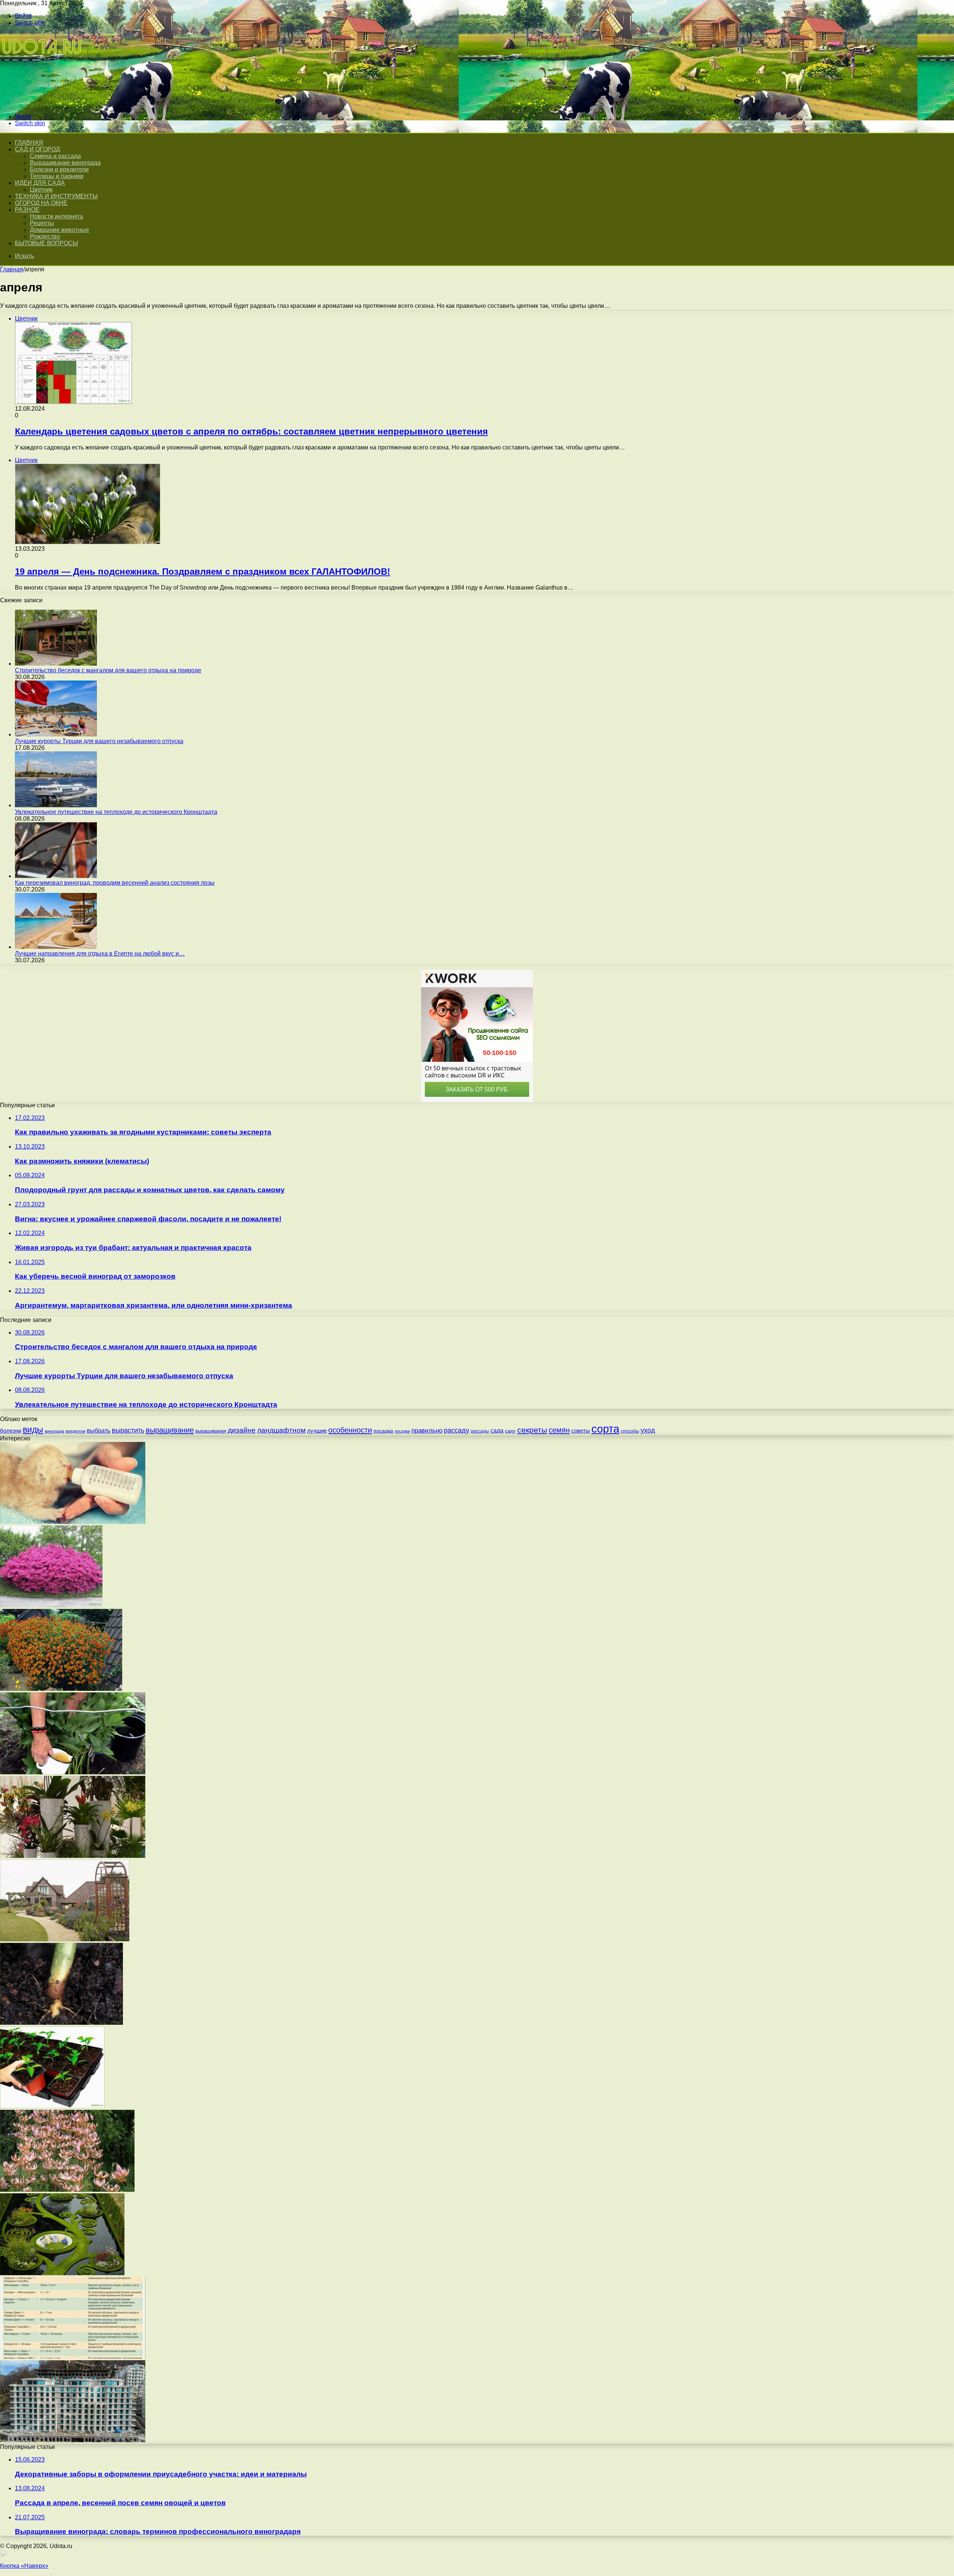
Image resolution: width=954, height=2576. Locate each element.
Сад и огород (37, 149)
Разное (27, 210)
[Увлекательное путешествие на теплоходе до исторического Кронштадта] (56, 805)
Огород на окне (41, 203)
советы (581, 1431)
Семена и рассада (55, 156)
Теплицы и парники (57, 176)
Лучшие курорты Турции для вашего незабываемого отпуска (99, 741)
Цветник (41, 190)
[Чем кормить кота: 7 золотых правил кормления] (73, 1522)
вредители (75, 1431)
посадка (383, 1431)
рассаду (457, 1430)
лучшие (317, 1431)
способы (630, 1431)
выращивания (211, 1431)
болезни (11, 1431)
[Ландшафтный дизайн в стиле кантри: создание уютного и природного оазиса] (65, 1939)
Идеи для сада (40, 183)
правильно (427, 1431)
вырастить (128, 1430)
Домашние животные (59, 230)
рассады (480, 1431)
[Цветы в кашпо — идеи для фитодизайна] (73, 1856)
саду (510, 1431)
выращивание (170, 1430)
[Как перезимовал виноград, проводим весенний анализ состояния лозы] (56, 876)
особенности (350, 1430)
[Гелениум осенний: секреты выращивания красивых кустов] (61, 1689)
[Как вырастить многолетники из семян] (52, 2106)
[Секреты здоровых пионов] (73, 1772)
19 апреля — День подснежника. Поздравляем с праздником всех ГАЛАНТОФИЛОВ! (203, 572)
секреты (532, 1430)
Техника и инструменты (56, 196)
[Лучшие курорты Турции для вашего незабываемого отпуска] (56, 734)
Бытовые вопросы (46, 243)
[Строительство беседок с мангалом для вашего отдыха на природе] (56, 664)
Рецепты (42, 223)
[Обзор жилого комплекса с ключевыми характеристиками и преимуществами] (73, 2440)
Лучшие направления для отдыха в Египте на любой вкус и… (100, 954)
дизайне (242, 1430)
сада (497, 1430)
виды (33, 1430)
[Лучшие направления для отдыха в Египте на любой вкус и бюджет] (56, 947)
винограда (54, 1431)
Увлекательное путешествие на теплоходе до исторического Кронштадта (116, 812)
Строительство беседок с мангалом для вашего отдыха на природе (108, 670)
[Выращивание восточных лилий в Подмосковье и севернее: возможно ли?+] (67, 2190)
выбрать (99, 1430)
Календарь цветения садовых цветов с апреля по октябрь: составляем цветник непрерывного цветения (251, 431)
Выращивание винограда (65, 163)
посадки (402, 1431)
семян (559, 1430)
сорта (605, 1429)
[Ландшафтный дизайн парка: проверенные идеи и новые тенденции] (62, 2273)
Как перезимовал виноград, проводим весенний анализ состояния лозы (115, 883)
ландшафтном (281, 1430)
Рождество (45, 236)
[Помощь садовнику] (42, 104)
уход (648, 1430)
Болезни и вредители (59, 169)
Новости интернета (56, 216)
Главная (12, 269)
